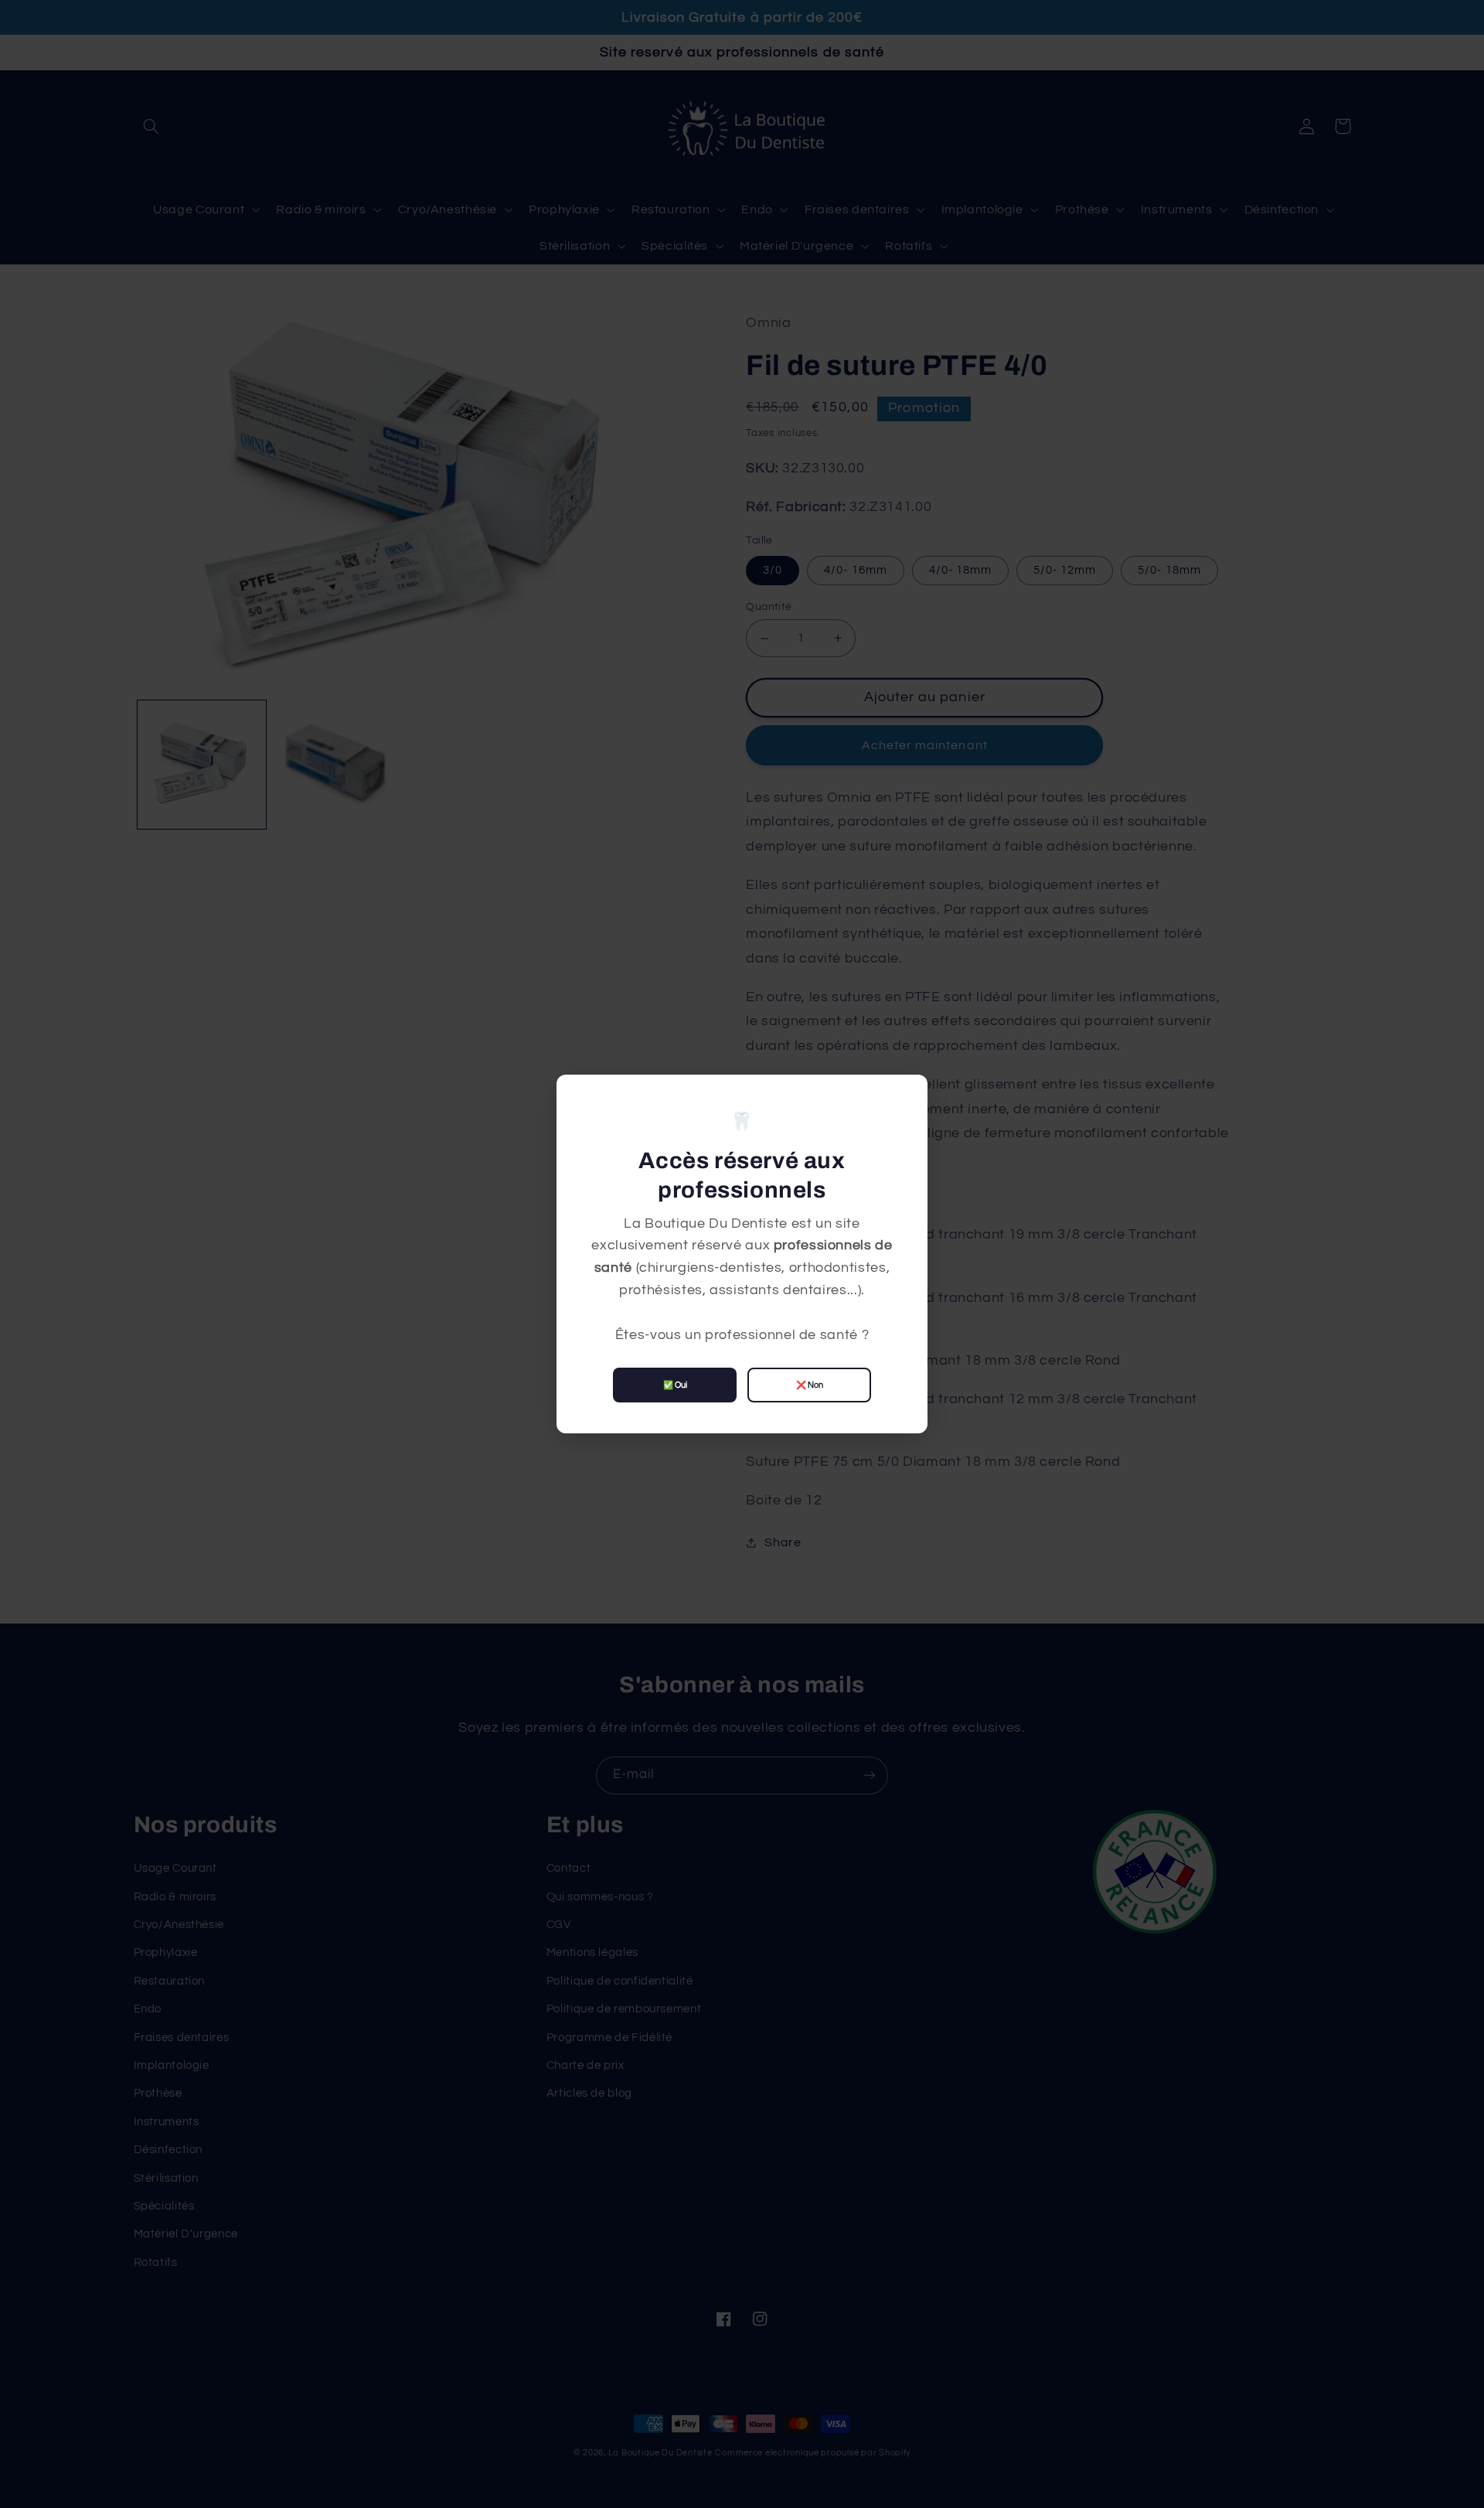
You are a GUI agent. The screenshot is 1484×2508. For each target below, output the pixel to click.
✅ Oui (675, 1385)
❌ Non (810, 1385)
